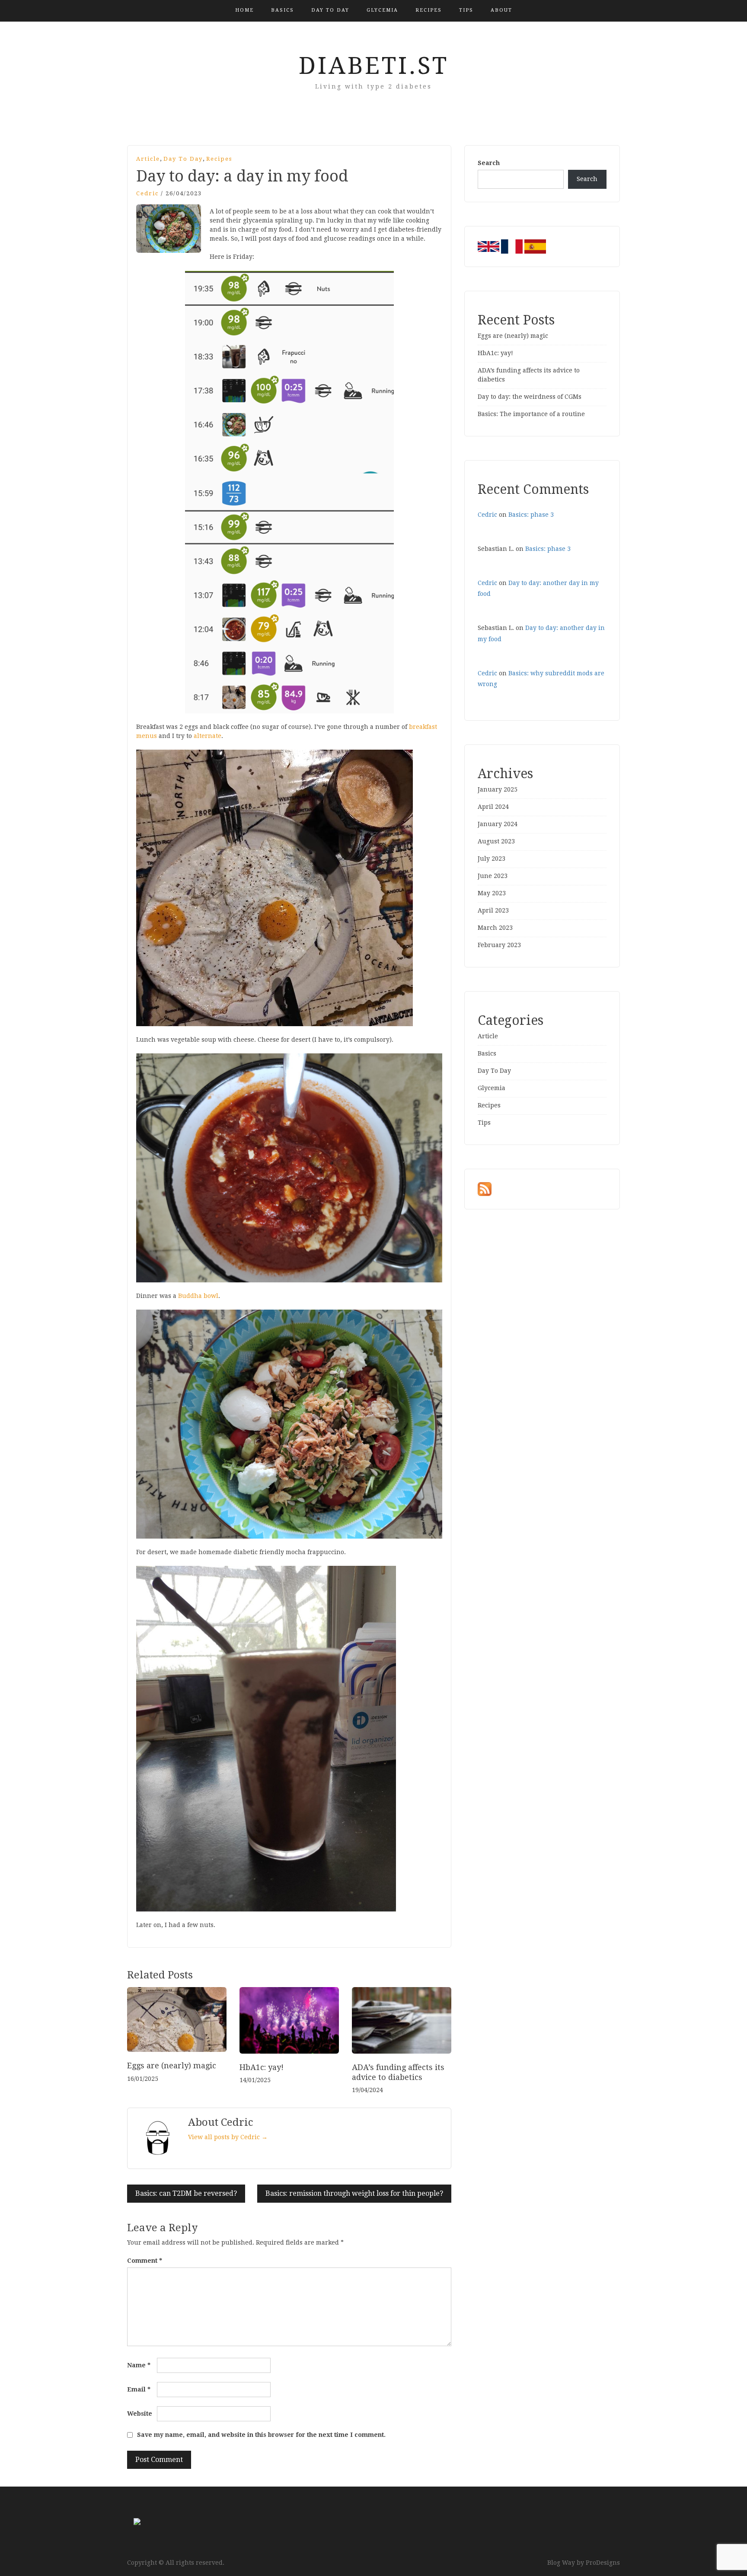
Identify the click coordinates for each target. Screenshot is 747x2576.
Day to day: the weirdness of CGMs (530, 397)
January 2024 (498, 824)
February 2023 (499, 945)
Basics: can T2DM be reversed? (186, 2193)
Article (148, 159)
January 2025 (498, 789)
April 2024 (493, 807)
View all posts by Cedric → (228, 2137)
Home (244, 10)
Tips (466, 10)
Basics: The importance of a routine (531, 414)
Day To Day (330, 10)
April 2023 (493, 910)
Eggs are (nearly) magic (172, 2066)
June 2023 (493, 876)
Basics (283, 10)
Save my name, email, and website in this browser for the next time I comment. (261, 2435)
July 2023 (492, 859)
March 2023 (495, 928)
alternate (207, 736)
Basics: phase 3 (531, 515)
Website (140, 2414)
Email (139, 2389)
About (501, 10)
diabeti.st (374, 66)
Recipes (429, 10)
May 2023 (492, 893)
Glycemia (382, 10)
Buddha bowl (198, 1296)
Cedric (147, 193)
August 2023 (496, 841)
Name (139, 2365)
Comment (145, 2261)
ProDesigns (603, 2563)
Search (489, 163)
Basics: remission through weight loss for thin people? (354, 2193)
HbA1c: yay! (262, 2067)
